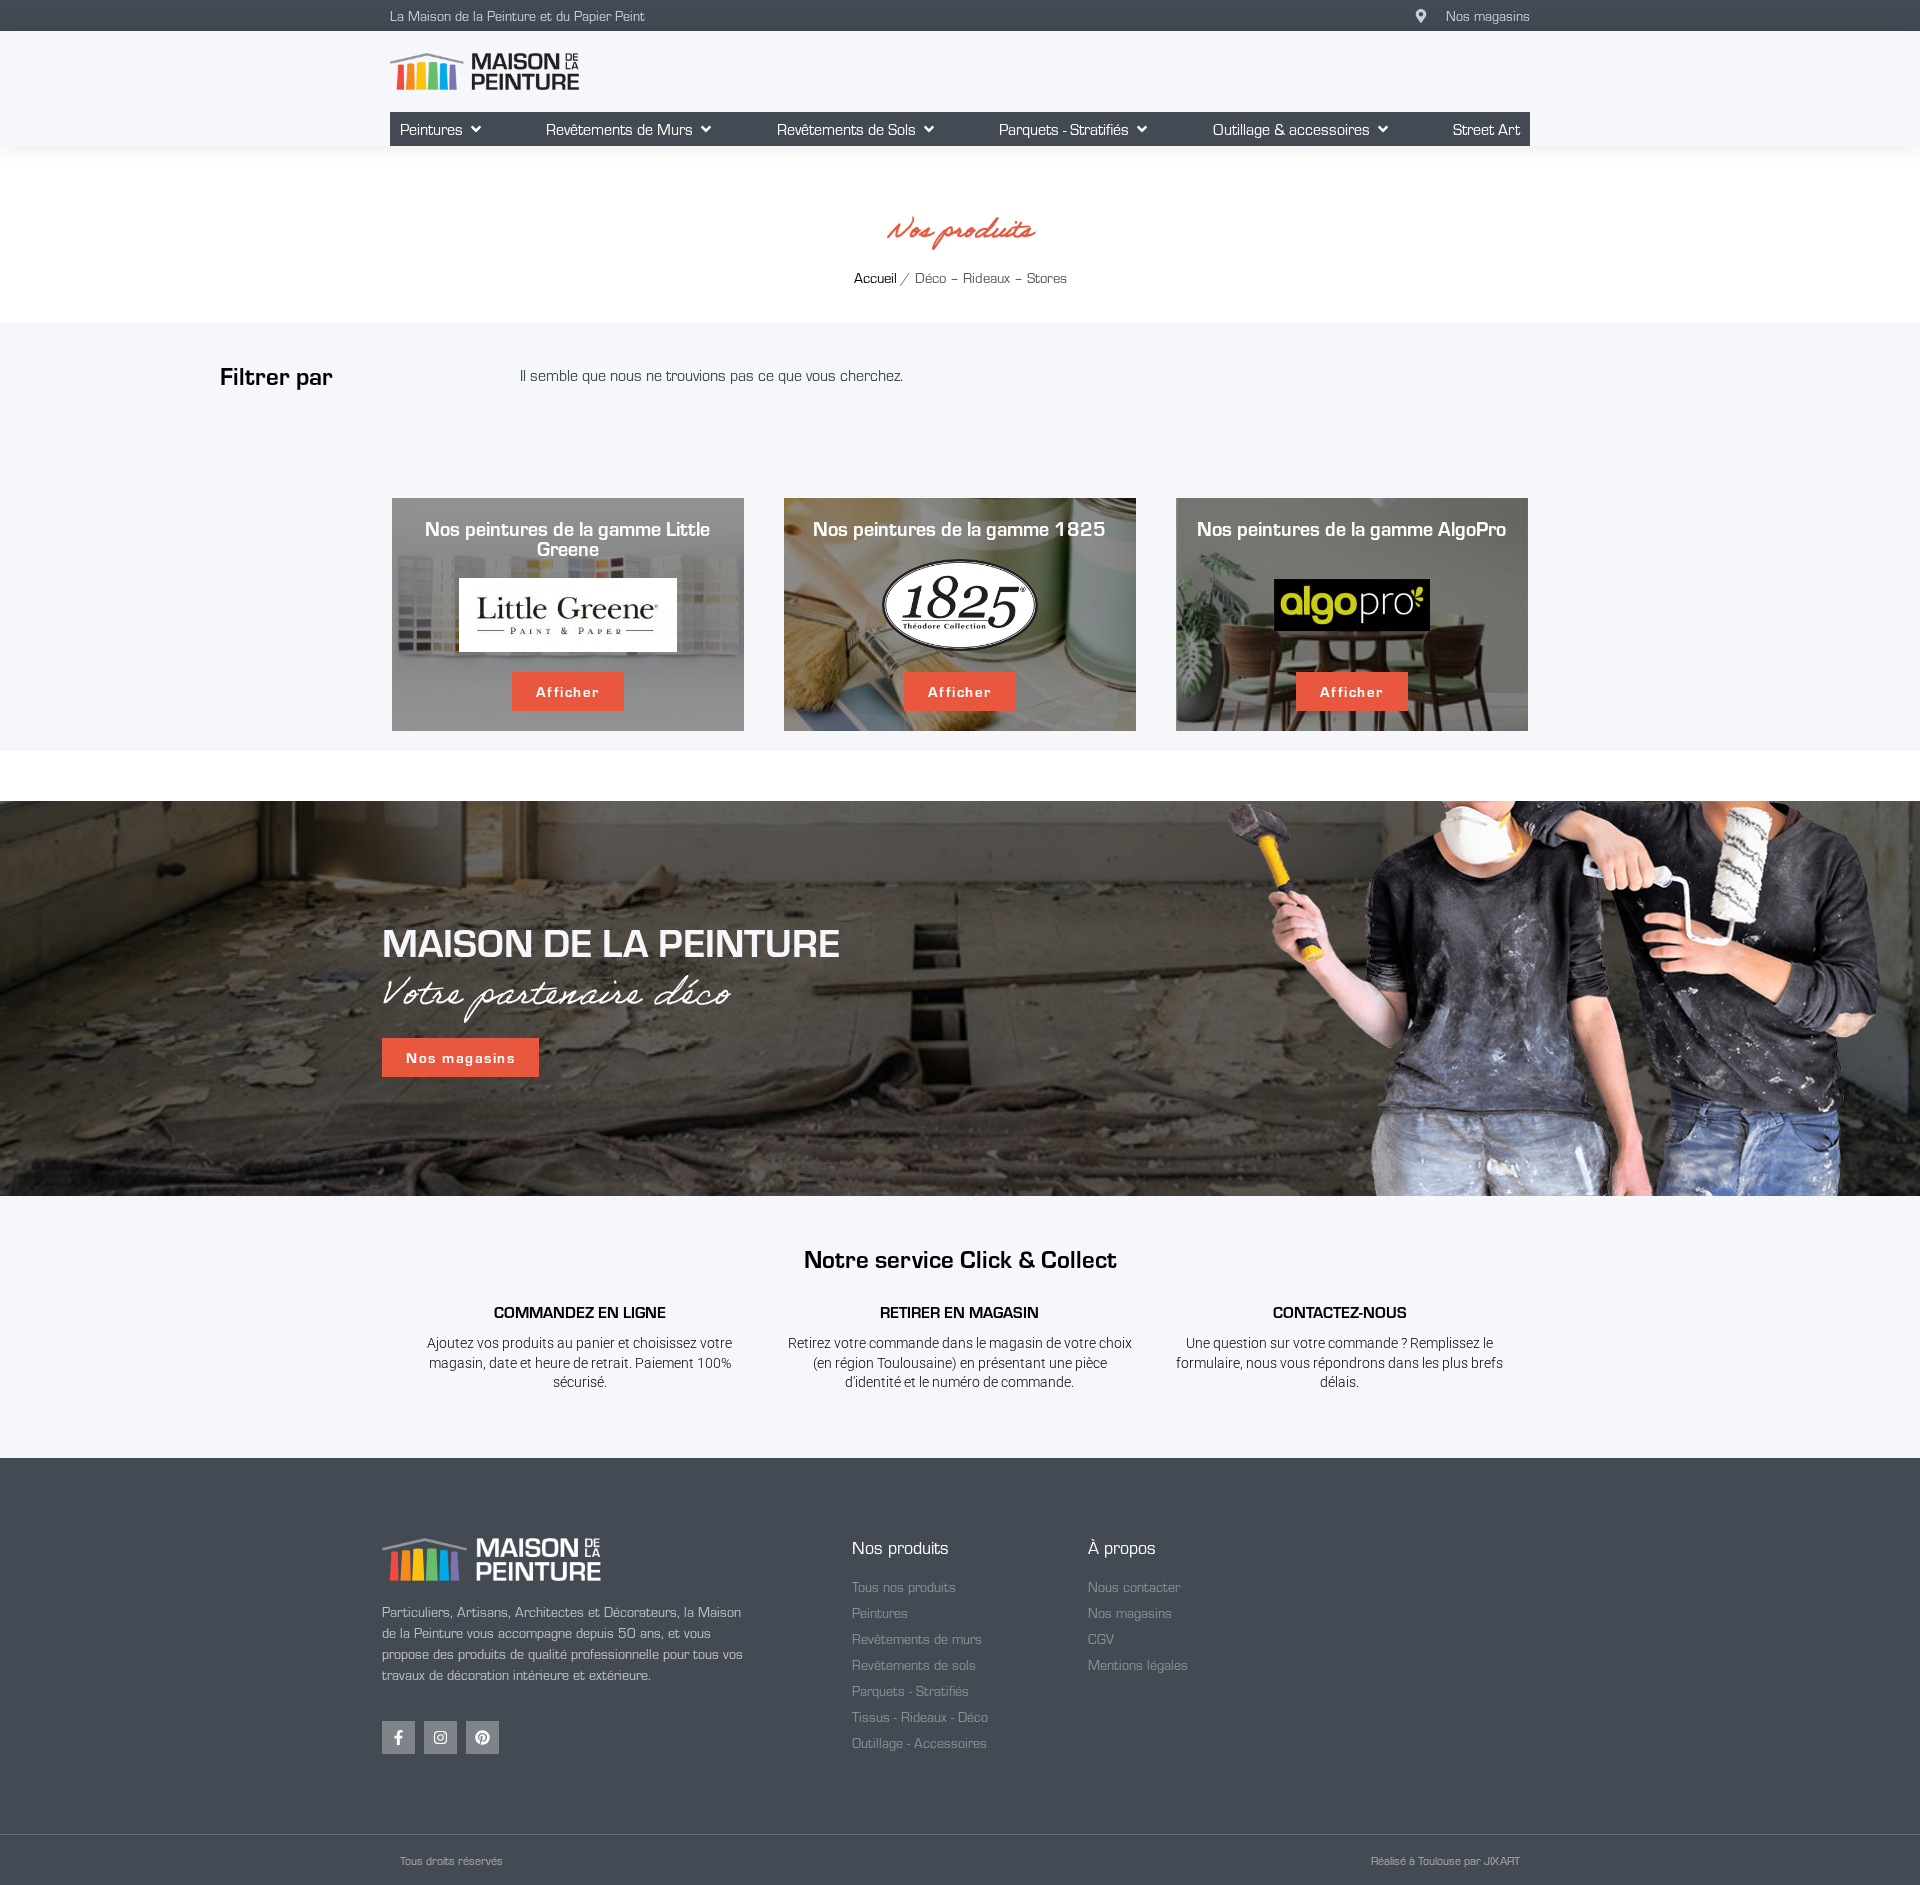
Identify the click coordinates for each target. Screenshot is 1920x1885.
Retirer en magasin (959, 1311)
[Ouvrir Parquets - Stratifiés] (1142, 129)
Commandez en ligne (580, 1311)
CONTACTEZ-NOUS (1340, 1311)
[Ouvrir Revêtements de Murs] (706, 129)
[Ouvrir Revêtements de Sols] (929, 129)
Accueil (875, 277)
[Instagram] (440, 1737)
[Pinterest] (482, 1737)
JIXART (1502, 1860)
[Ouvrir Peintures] (476, 129)
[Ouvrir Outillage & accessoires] (1383, 129)
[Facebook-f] (398, 1737)
